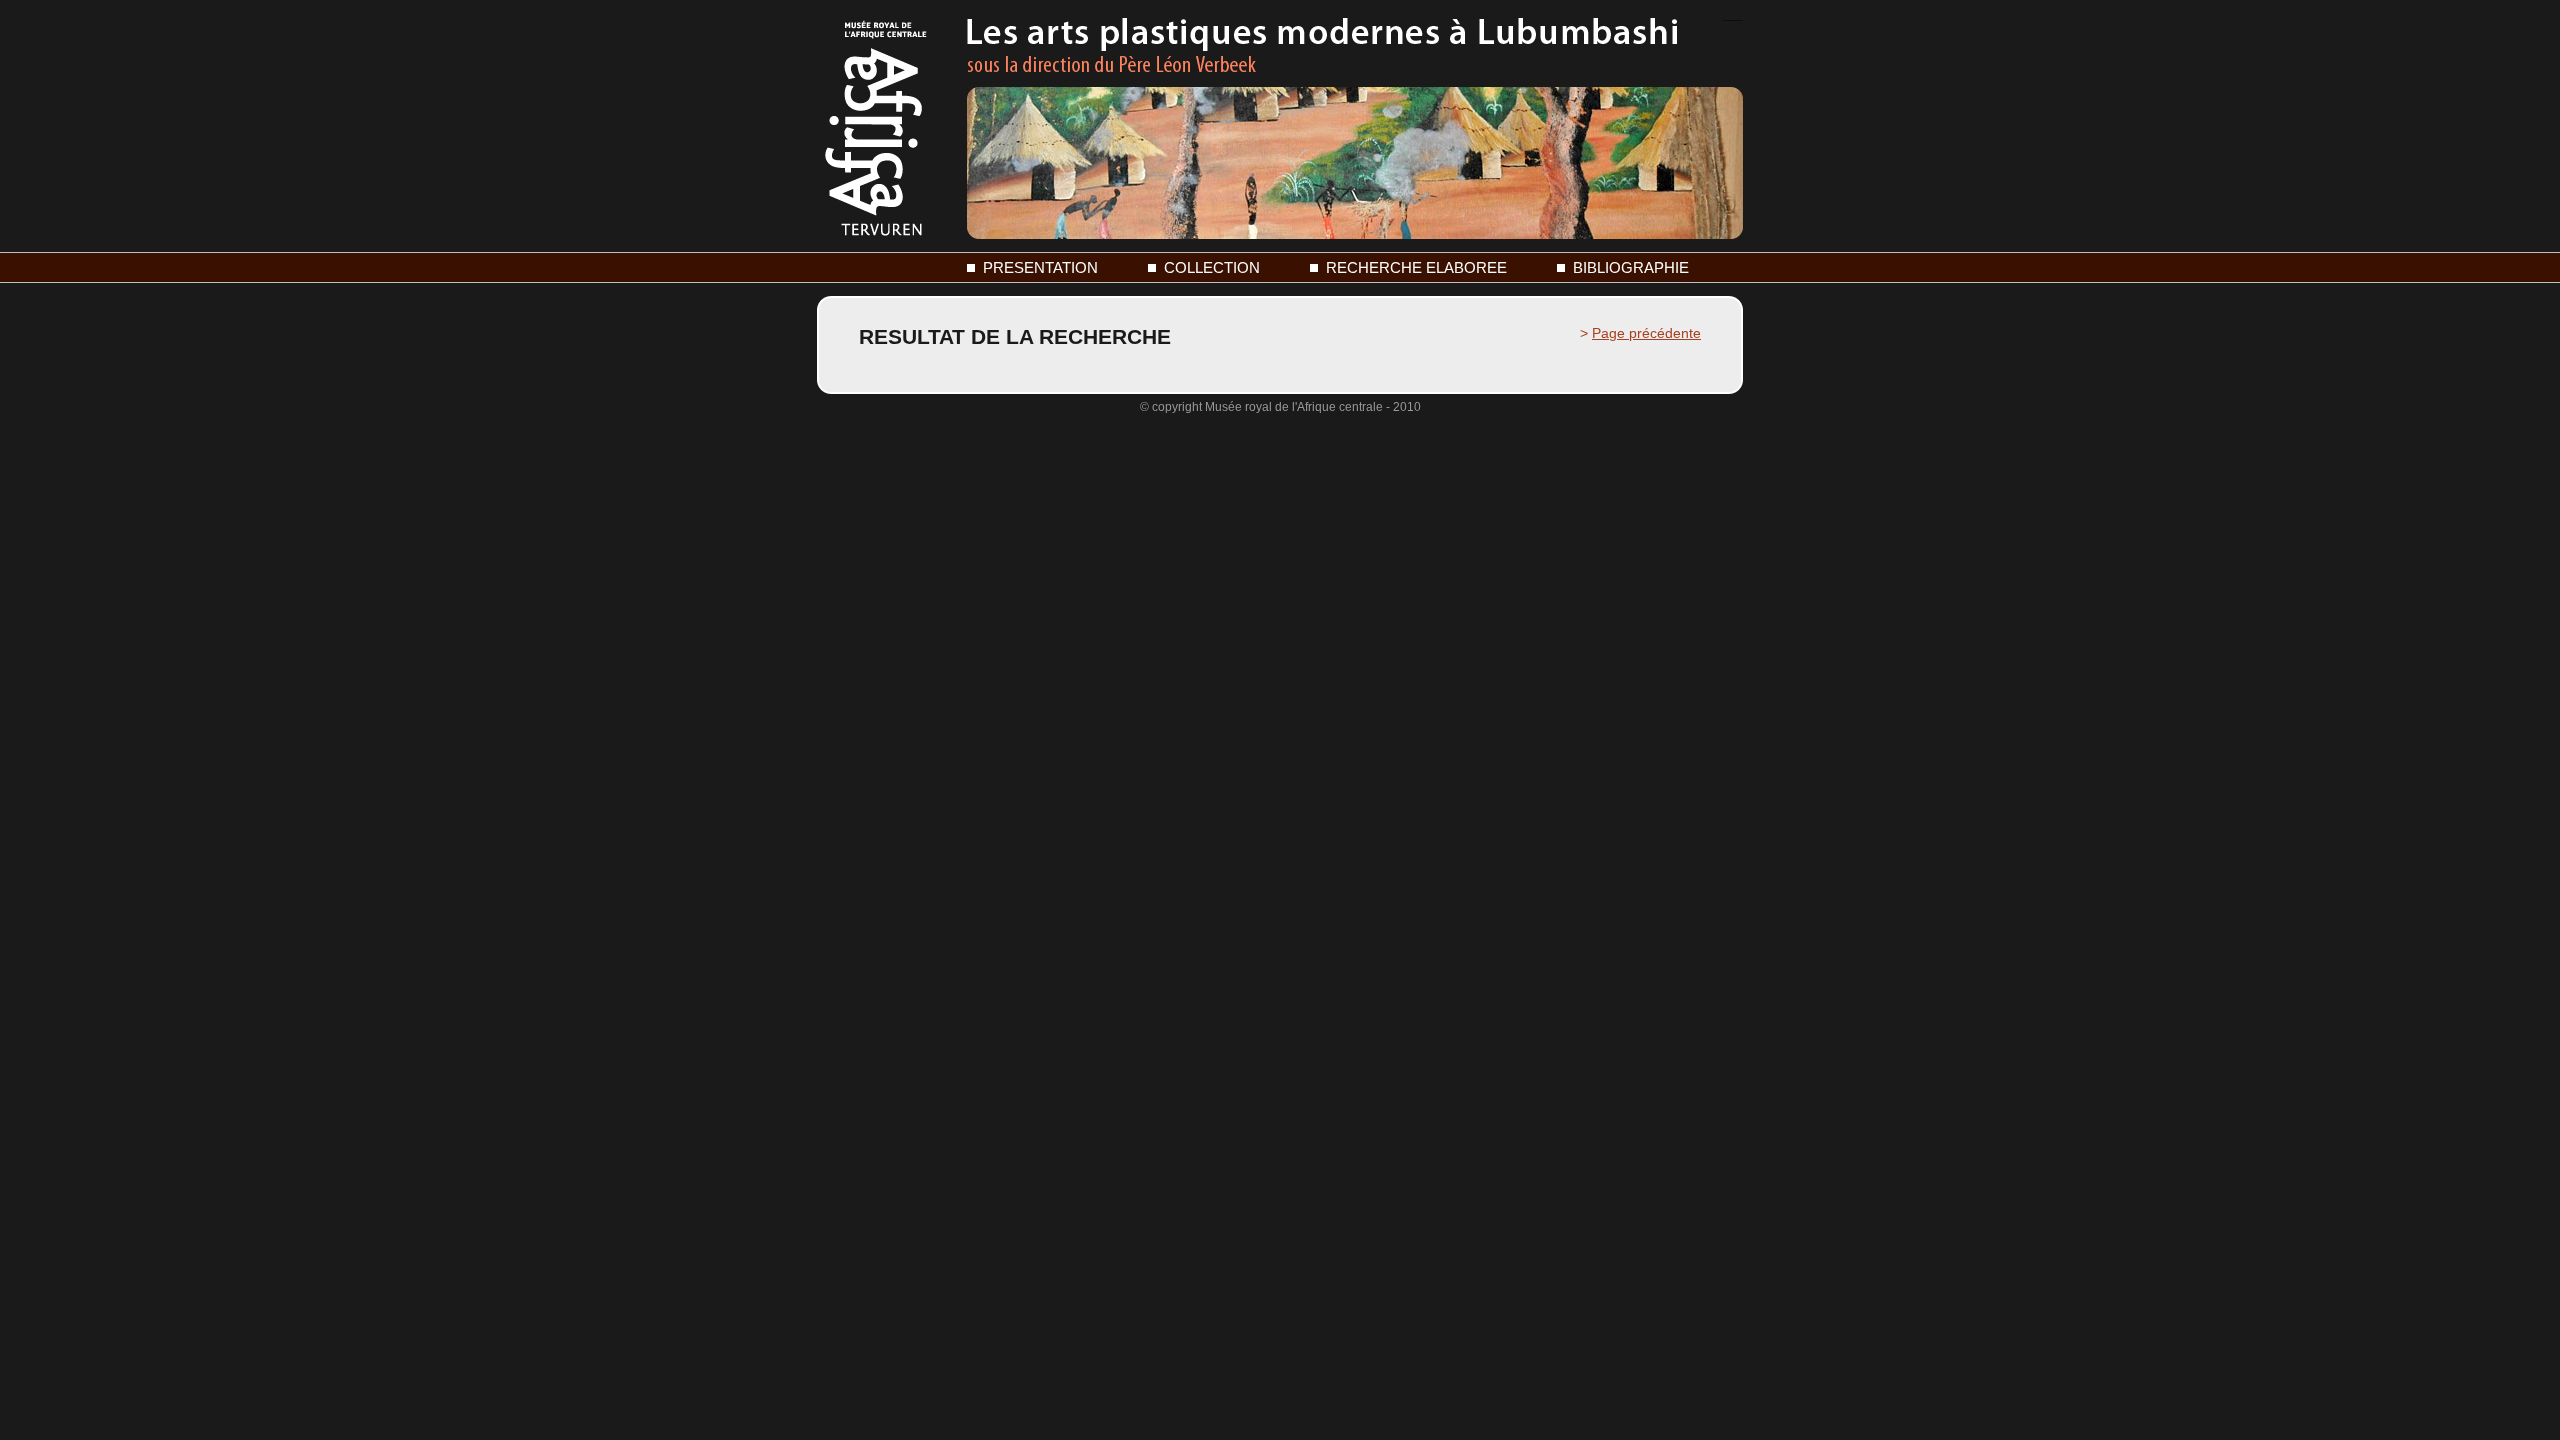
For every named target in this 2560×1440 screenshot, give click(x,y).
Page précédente (1646, 333)
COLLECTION (1212, 267)
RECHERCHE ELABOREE (1416, 267)
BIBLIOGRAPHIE (1631, 267)
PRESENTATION (1040, 267)
